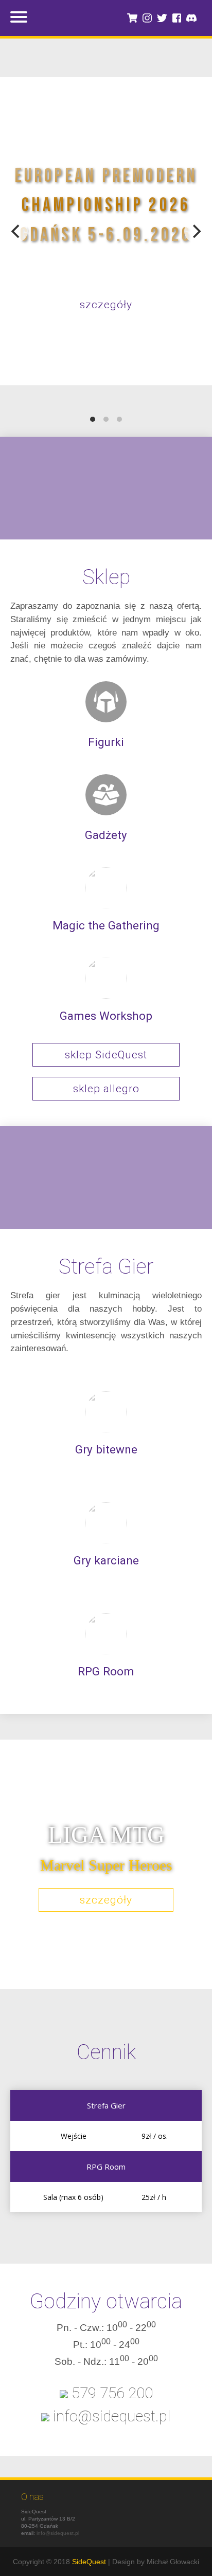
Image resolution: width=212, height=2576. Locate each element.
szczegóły (106, 305)
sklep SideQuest (106, 1055)
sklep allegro (106, 1089)
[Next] (196, 231)
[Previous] (16, 231)
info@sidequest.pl (58, 2533)
